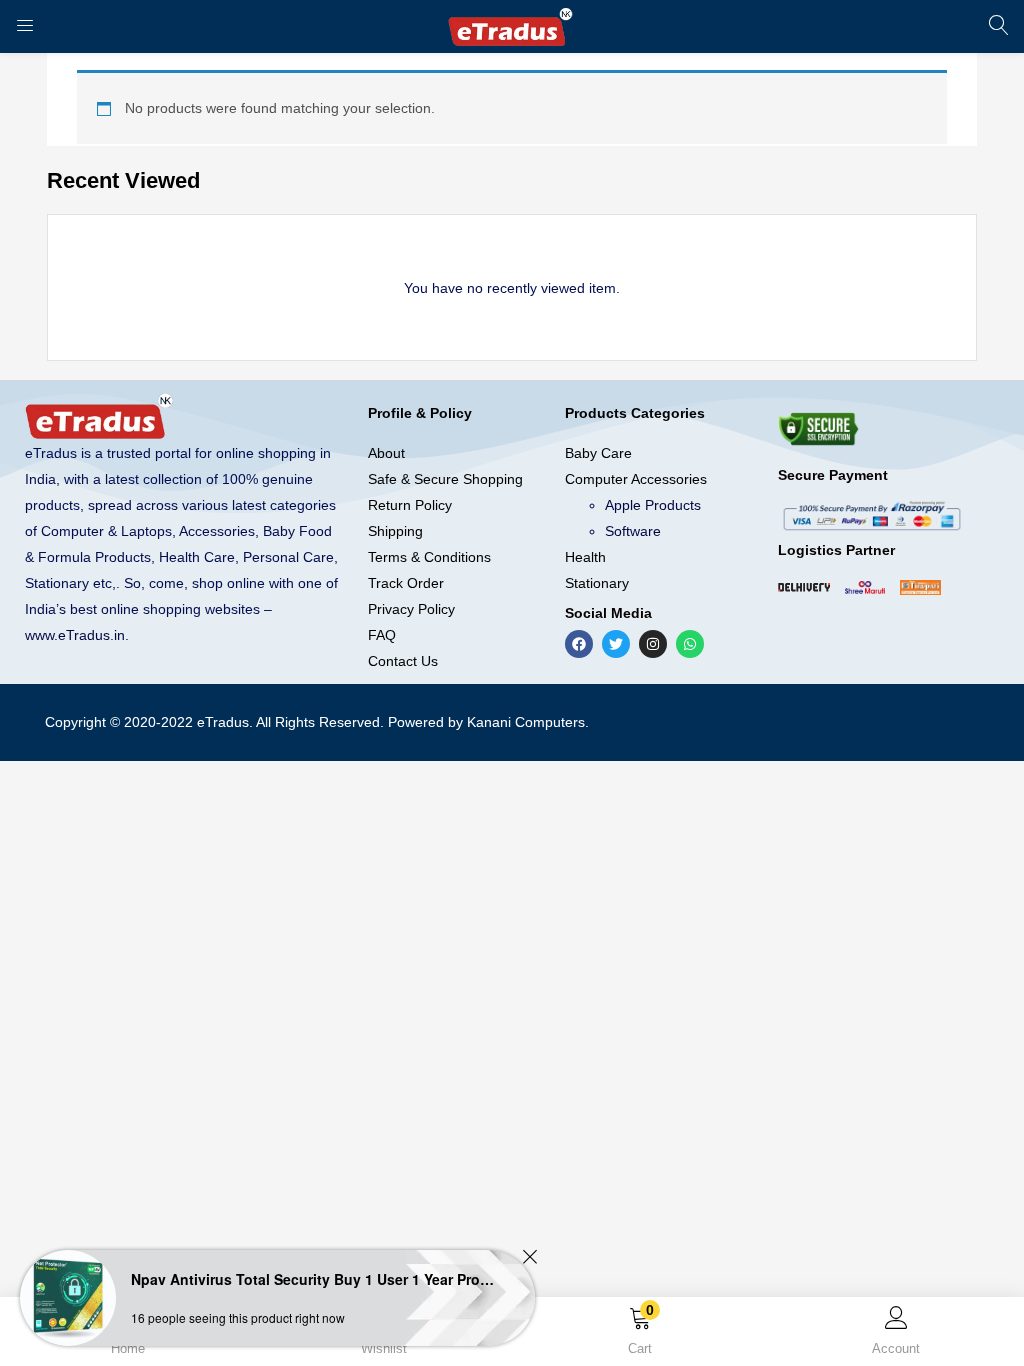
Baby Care (598, 453)
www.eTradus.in (75, 635)
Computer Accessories (636, 479)
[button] (640, 1335)
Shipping (395, 531)
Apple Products (653, 505)
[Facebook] (579, 644)
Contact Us (403, 661)
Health (585, 557)
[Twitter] (616, 644)
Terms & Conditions (429, 557)
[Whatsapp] (690, 644)
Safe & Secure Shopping (445, 479)
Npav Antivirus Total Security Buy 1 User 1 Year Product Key (315, 1279)
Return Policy (410, 505)
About (386, 453)
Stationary (597, 583)
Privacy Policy (411, 609)
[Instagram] (653, 644)
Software (633, 531)
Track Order (406, 583)
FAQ (382, 635)
